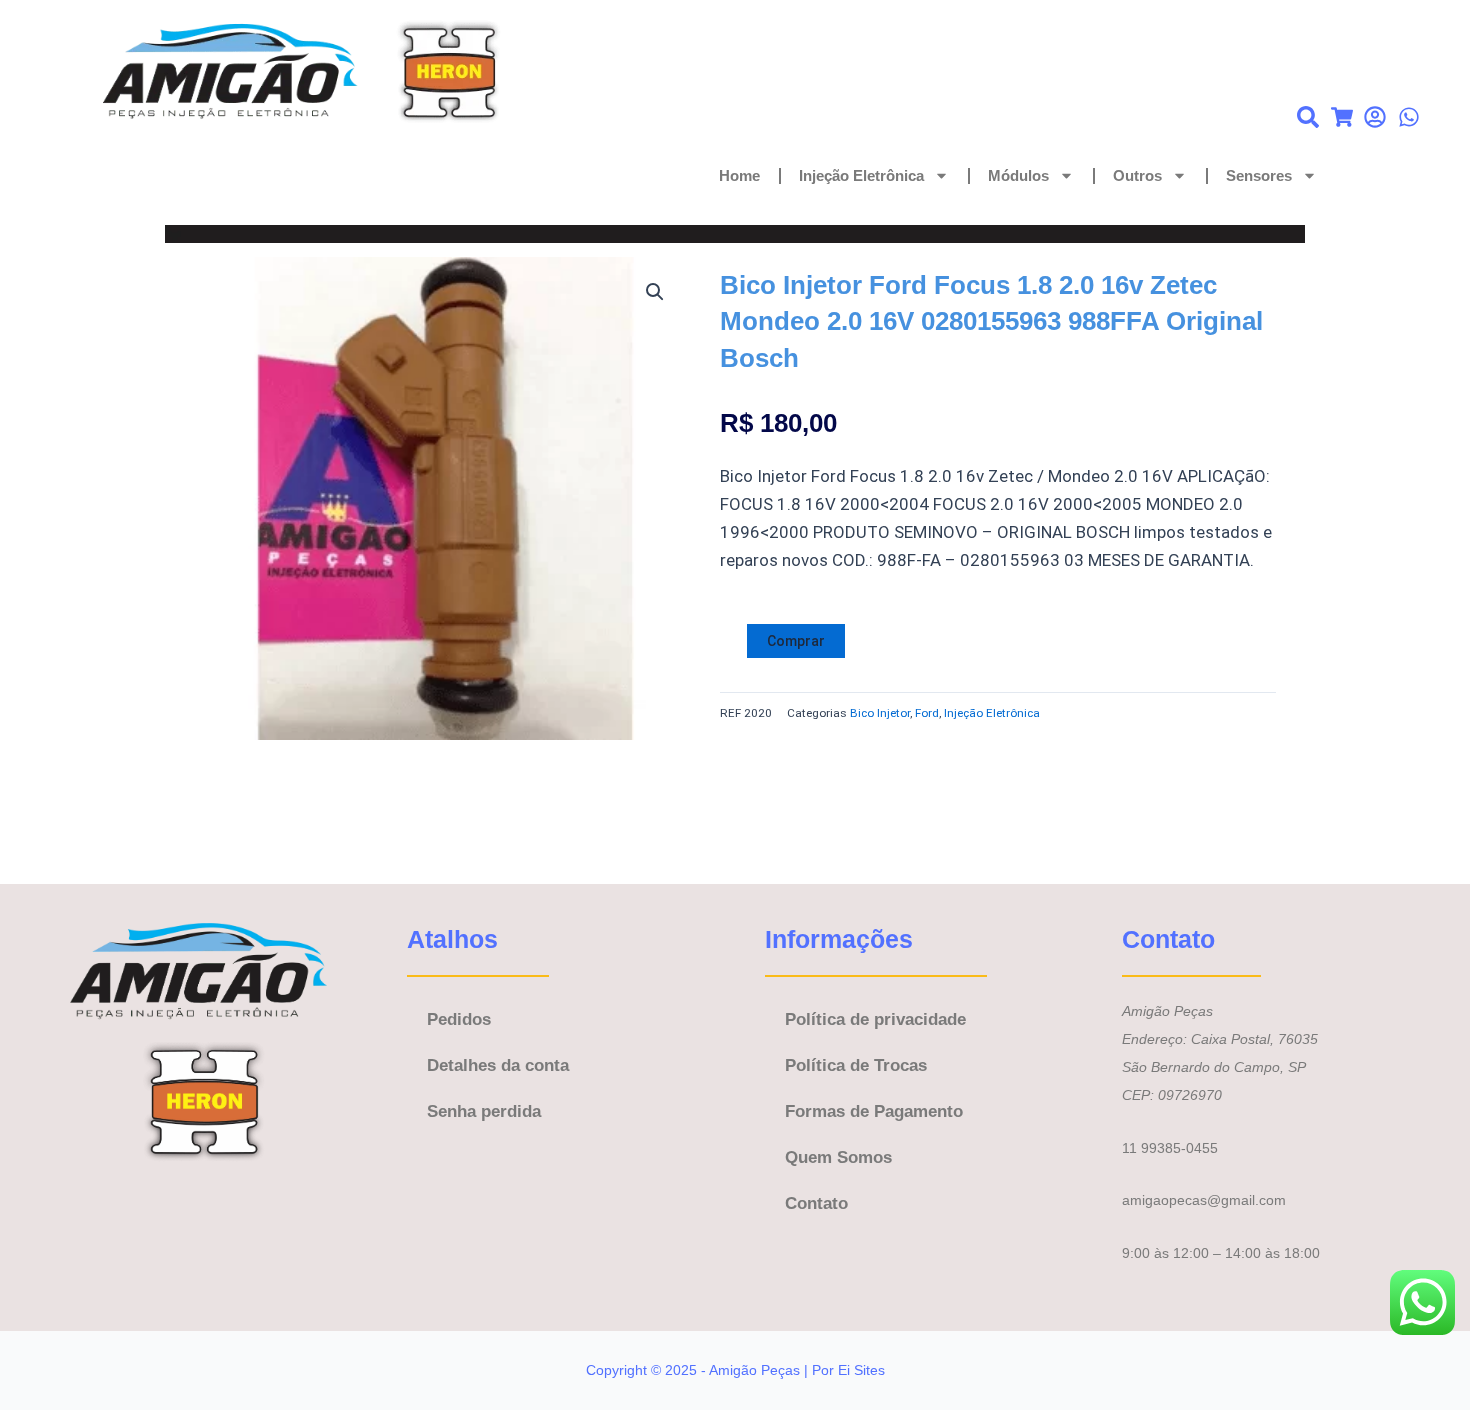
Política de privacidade (875, 1019)
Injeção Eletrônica (861, 175)
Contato (816, 1203)
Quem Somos (838, 1157)
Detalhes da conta (498, 1065)
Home (739, 175)
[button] (655, 292)
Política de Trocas (856, 1065)
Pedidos (459, 1019)
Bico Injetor (880, 713)
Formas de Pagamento (874, 1111)
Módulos (1018, 175)
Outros (1137, 175)
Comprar (796, 641)
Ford (927, 713)
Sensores (1259, 175)
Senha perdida (484, 1111)
